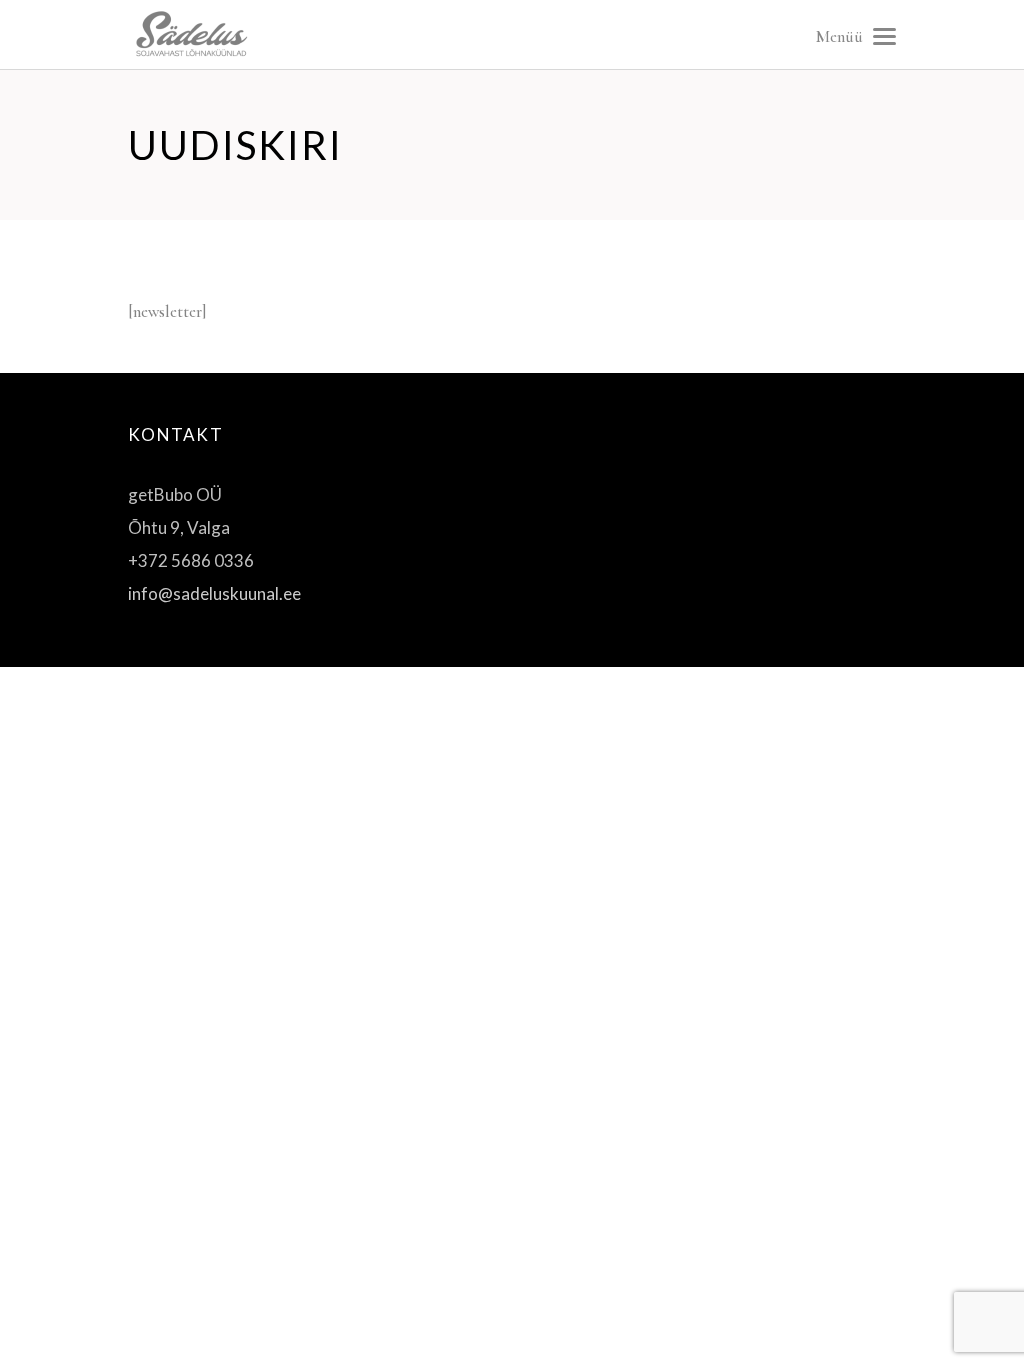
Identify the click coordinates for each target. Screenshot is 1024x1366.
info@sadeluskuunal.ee (214, 593)
